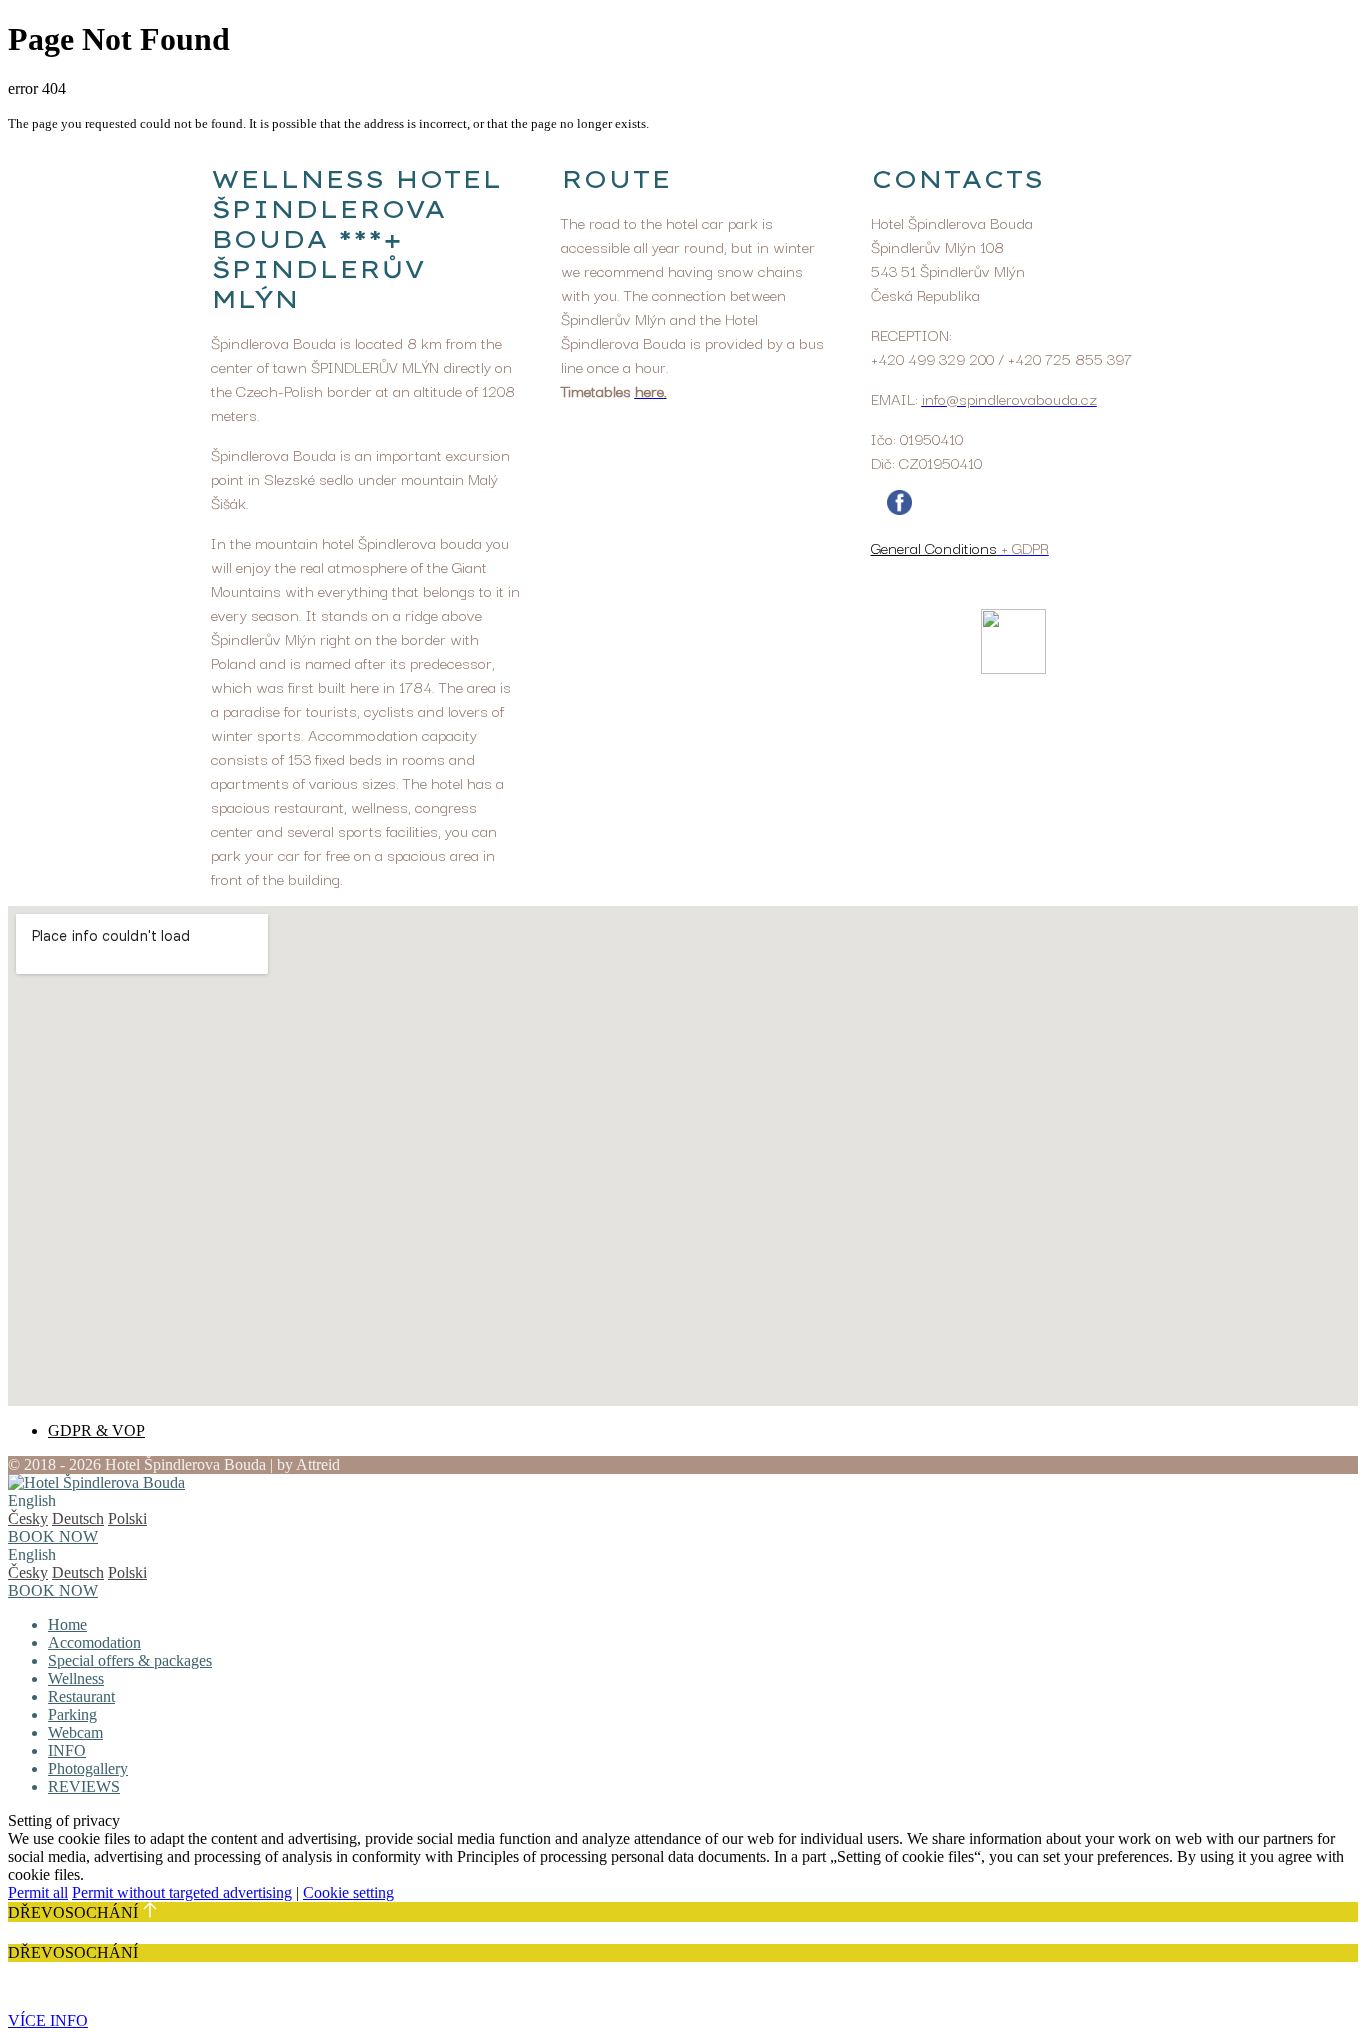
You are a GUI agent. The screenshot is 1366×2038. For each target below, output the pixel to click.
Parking (72, 1714)
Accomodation (94, 1642)
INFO (67, 1750)
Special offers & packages (130, 1660)
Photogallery (88, 1768)
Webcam (75, 1732)
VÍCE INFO (48, 2020)
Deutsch (78, 1518)
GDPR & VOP (96, 1430)
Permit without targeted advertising (182, 1892)
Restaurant (81, 1696)
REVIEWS (84, 1786)
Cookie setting (348, 1892)
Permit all (38, 1892)
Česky (28, 1518)
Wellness (76, 1678)
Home (67, 1624)
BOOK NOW (53, 1536)
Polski (127, 1518)
